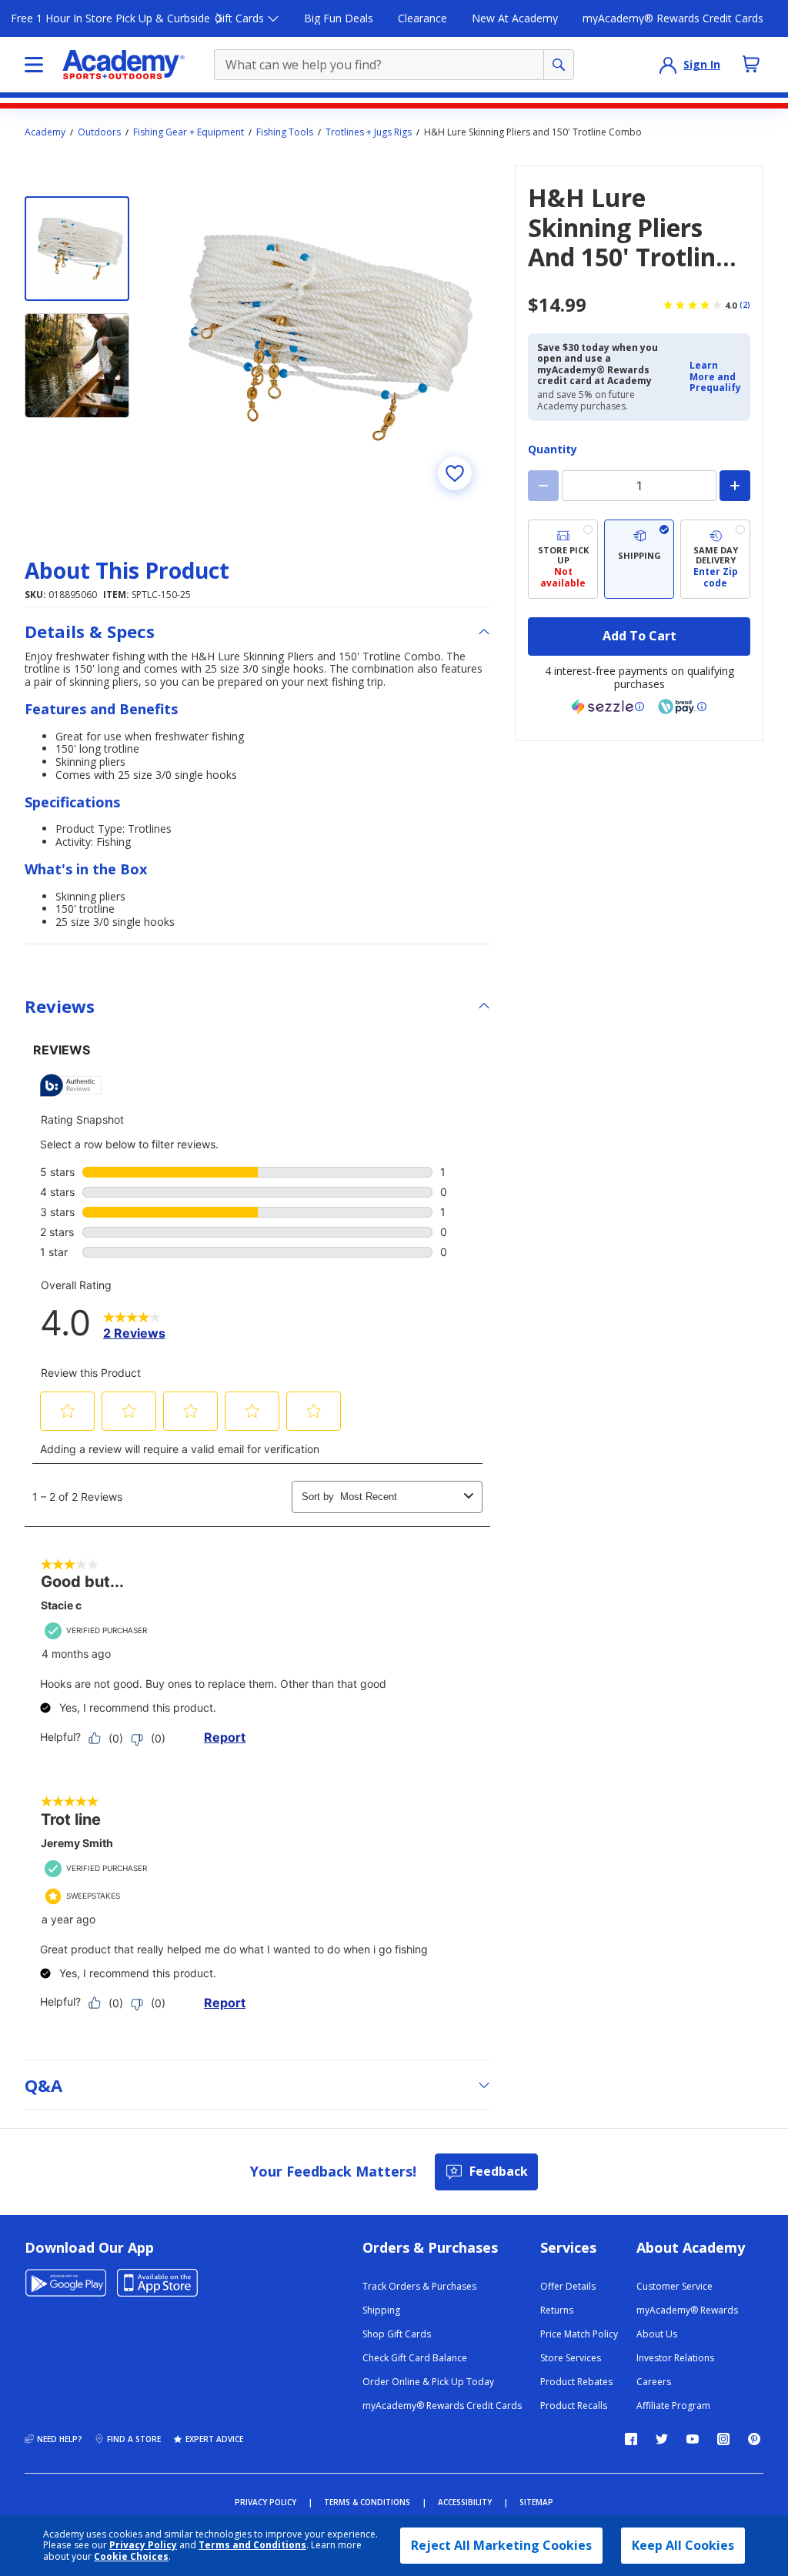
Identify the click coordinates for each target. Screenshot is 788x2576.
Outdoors (99, 132)
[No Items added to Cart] (751, 64)
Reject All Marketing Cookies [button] (501, 2545)
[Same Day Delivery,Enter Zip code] (715, 559)
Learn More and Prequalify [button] (715, 376)
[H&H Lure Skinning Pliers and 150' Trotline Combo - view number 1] (77, 249)
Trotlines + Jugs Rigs (369, 132)
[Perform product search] (559, 65)
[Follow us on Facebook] (631, 2439)
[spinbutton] (639, 486)
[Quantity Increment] (735, 486)
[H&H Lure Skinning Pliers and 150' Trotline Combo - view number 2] (77, 366)
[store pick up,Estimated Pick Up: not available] (563, 559)
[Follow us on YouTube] (693, 2439)
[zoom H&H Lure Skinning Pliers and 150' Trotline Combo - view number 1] (319, 337)
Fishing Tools (285, 132)
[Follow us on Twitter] (662, 2439)
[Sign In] (668, 65)
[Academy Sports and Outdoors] (124, 65)
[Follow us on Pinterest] (754, 2439)
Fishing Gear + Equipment (189, 132)
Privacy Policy (143, 2545)
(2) (745, 305)
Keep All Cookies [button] (683, 2545)
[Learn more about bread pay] (683, 707)
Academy (45, 132)
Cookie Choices (131, 2557)
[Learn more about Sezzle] (608, 707)
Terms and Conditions (252, 2545)
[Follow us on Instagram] (723, 2439)
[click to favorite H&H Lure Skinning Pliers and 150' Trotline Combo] (455, 473)
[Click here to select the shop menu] (34, 65)
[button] (715, 377)
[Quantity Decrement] (543, 486)
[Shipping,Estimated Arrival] (639, 559)
